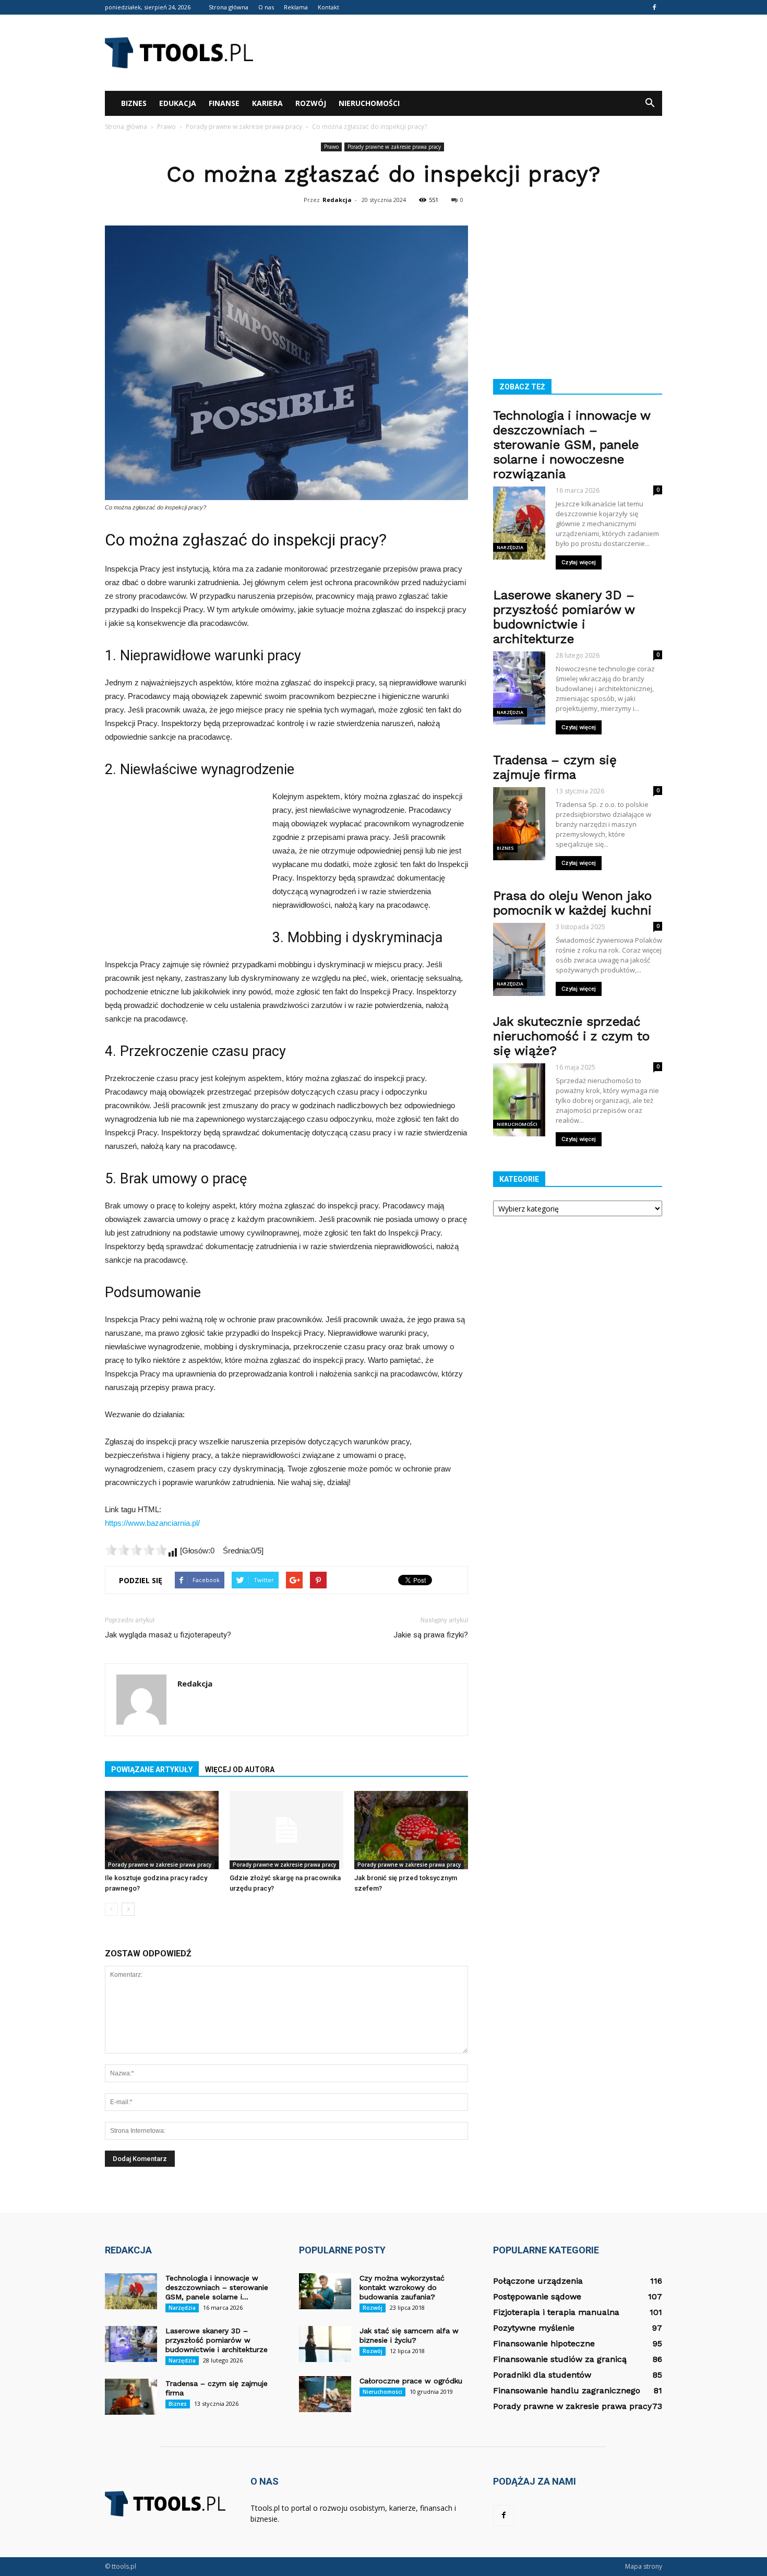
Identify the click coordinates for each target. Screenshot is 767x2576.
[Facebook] (654, 7)
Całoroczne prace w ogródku (411, 2381)
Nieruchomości (369, 103)
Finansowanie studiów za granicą (560, 2359)
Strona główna (229, 7)
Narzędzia (510, 547)
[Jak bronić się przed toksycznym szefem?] (411, 1830)
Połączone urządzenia (538, 2281)
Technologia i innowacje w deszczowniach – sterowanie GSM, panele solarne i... (217, 2287)
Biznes (134, 103)
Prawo (331, 147)
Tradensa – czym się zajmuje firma (555, 767)
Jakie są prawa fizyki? (431, 1635)
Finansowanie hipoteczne (544, 2343)
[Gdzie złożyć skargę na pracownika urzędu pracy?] (286, 1830)
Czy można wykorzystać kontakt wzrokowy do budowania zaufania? (402, 2287)
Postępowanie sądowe (537, 2296)
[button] (650, 103)
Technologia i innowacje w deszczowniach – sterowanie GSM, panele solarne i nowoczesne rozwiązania (572, 445)
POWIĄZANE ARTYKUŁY (152, 1770)
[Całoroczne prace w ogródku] (325, 2394)
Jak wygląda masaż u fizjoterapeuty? (168, 1635)
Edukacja (178, 103)
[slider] (136, 1550)
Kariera (267, 103)
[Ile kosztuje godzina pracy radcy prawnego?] (162, 1830)
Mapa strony (644, 2566)
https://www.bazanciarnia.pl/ (152, 1523)
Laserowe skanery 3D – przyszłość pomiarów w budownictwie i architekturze (564, 617)
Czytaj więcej (579, 562)
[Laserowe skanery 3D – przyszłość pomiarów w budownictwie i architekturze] (131, 2344)
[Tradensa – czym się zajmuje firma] (131, 2397)
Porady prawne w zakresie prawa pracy (394, 147)
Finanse (224, 103)
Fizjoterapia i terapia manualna (556, 2312)
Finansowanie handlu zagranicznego (567, 2390)
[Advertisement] (472, 53)
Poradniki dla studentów (542, 2375)
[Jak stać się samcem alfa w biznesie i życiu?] (325, 2344)
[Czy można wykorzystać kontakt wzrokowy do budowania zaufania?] (325, 2291)
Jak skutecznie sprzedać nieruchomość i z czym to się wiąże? (571, 1036)
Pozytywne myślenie (534, 2328)
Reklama (296, 7)
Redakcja (337, 200)
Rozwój (311, 103)
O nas (266, 7)
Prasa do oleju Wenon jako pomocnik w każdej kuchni (572, 903)
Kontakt (328, 7)
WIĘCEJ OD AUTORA (240, 1770)
